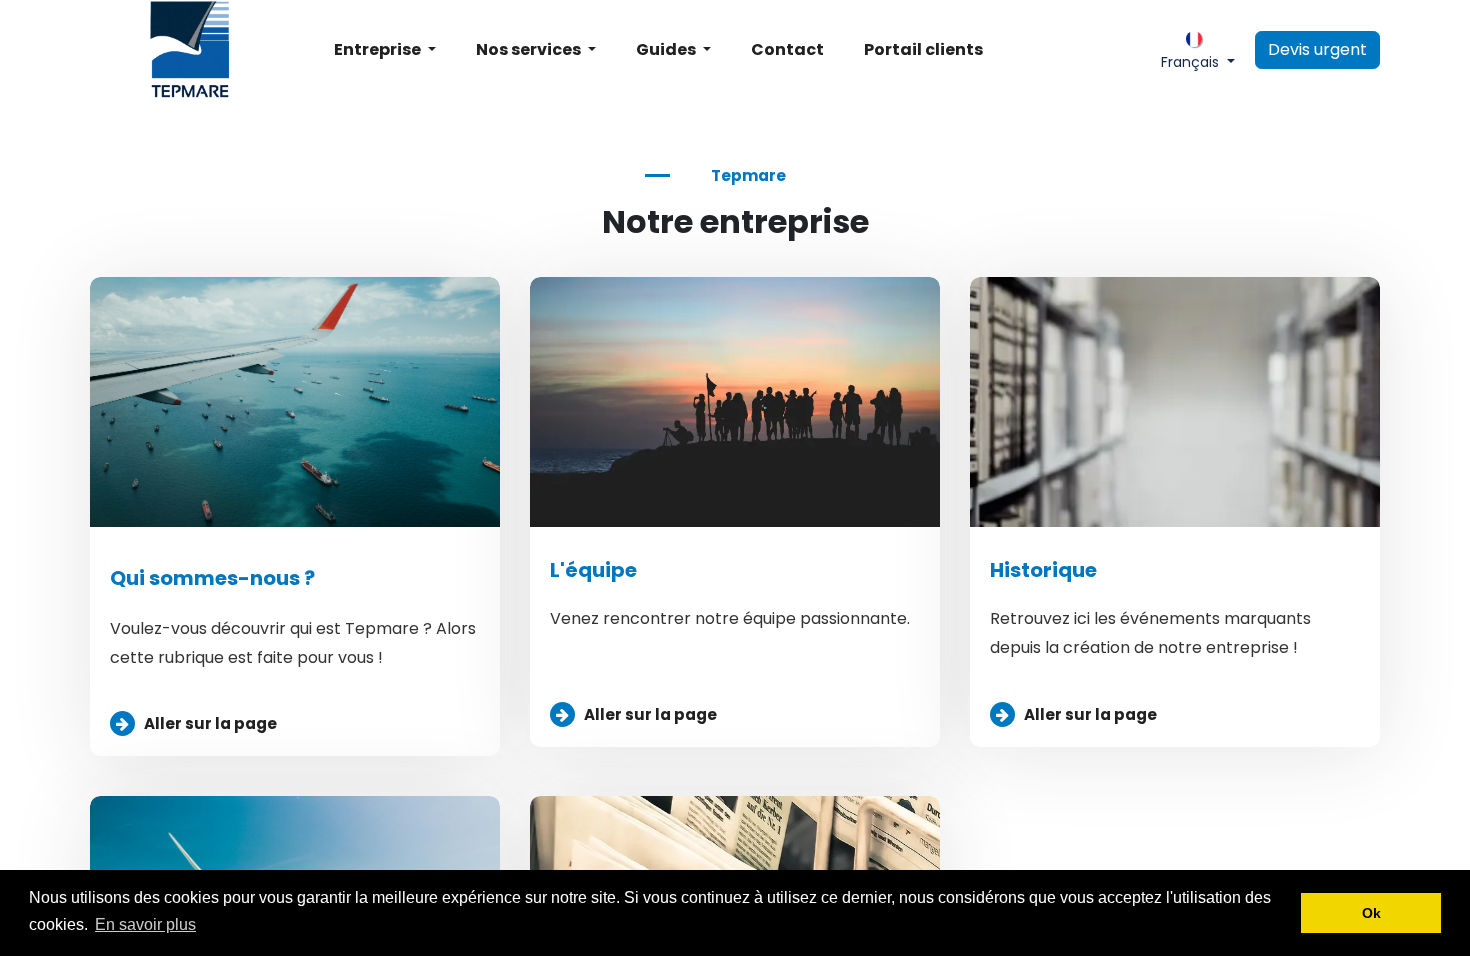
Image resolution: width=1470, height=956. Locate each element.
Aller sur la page (210, 723)
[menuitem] (385, 50)
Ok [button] (1371, 913)
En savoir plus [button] (145, 924)
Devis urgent (1317, 49)
